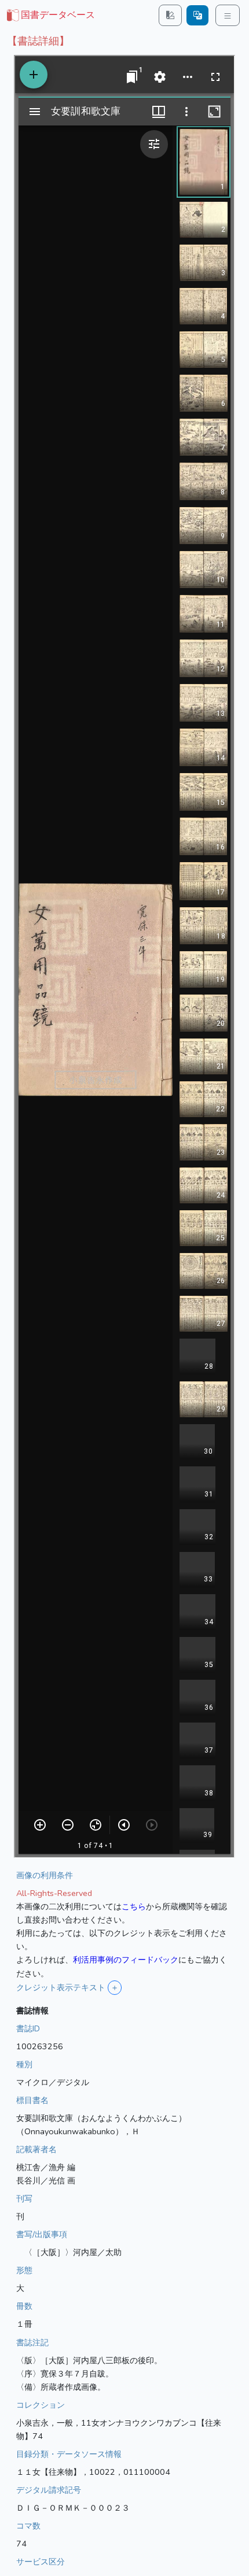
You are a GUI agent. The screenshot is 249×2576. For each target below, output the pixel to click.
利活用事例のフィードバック (126, 1960)
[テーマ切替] (170, 15)
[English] (197, 15)
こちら (134, 1906)
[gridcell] (50, 16)
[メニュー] (228, 15)
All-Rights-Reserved (54, 1893)
